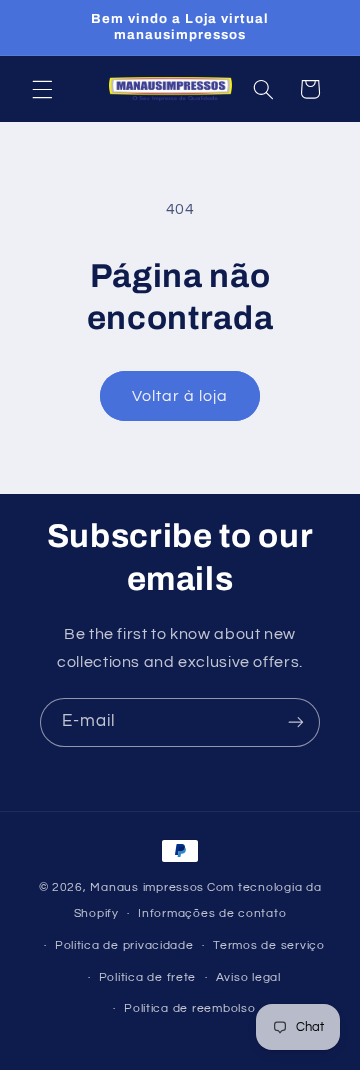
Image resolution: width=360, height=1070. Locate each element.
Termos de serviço (269, 945)
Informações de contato (212, 913)
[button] (42, 89)
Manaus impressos (147, 887)
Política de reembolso (189, 1008)
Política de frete (148, 977)
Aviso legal (248, 977)
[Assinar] (296, 722)
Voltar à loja (180, 396)
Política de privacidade (124, 945)
